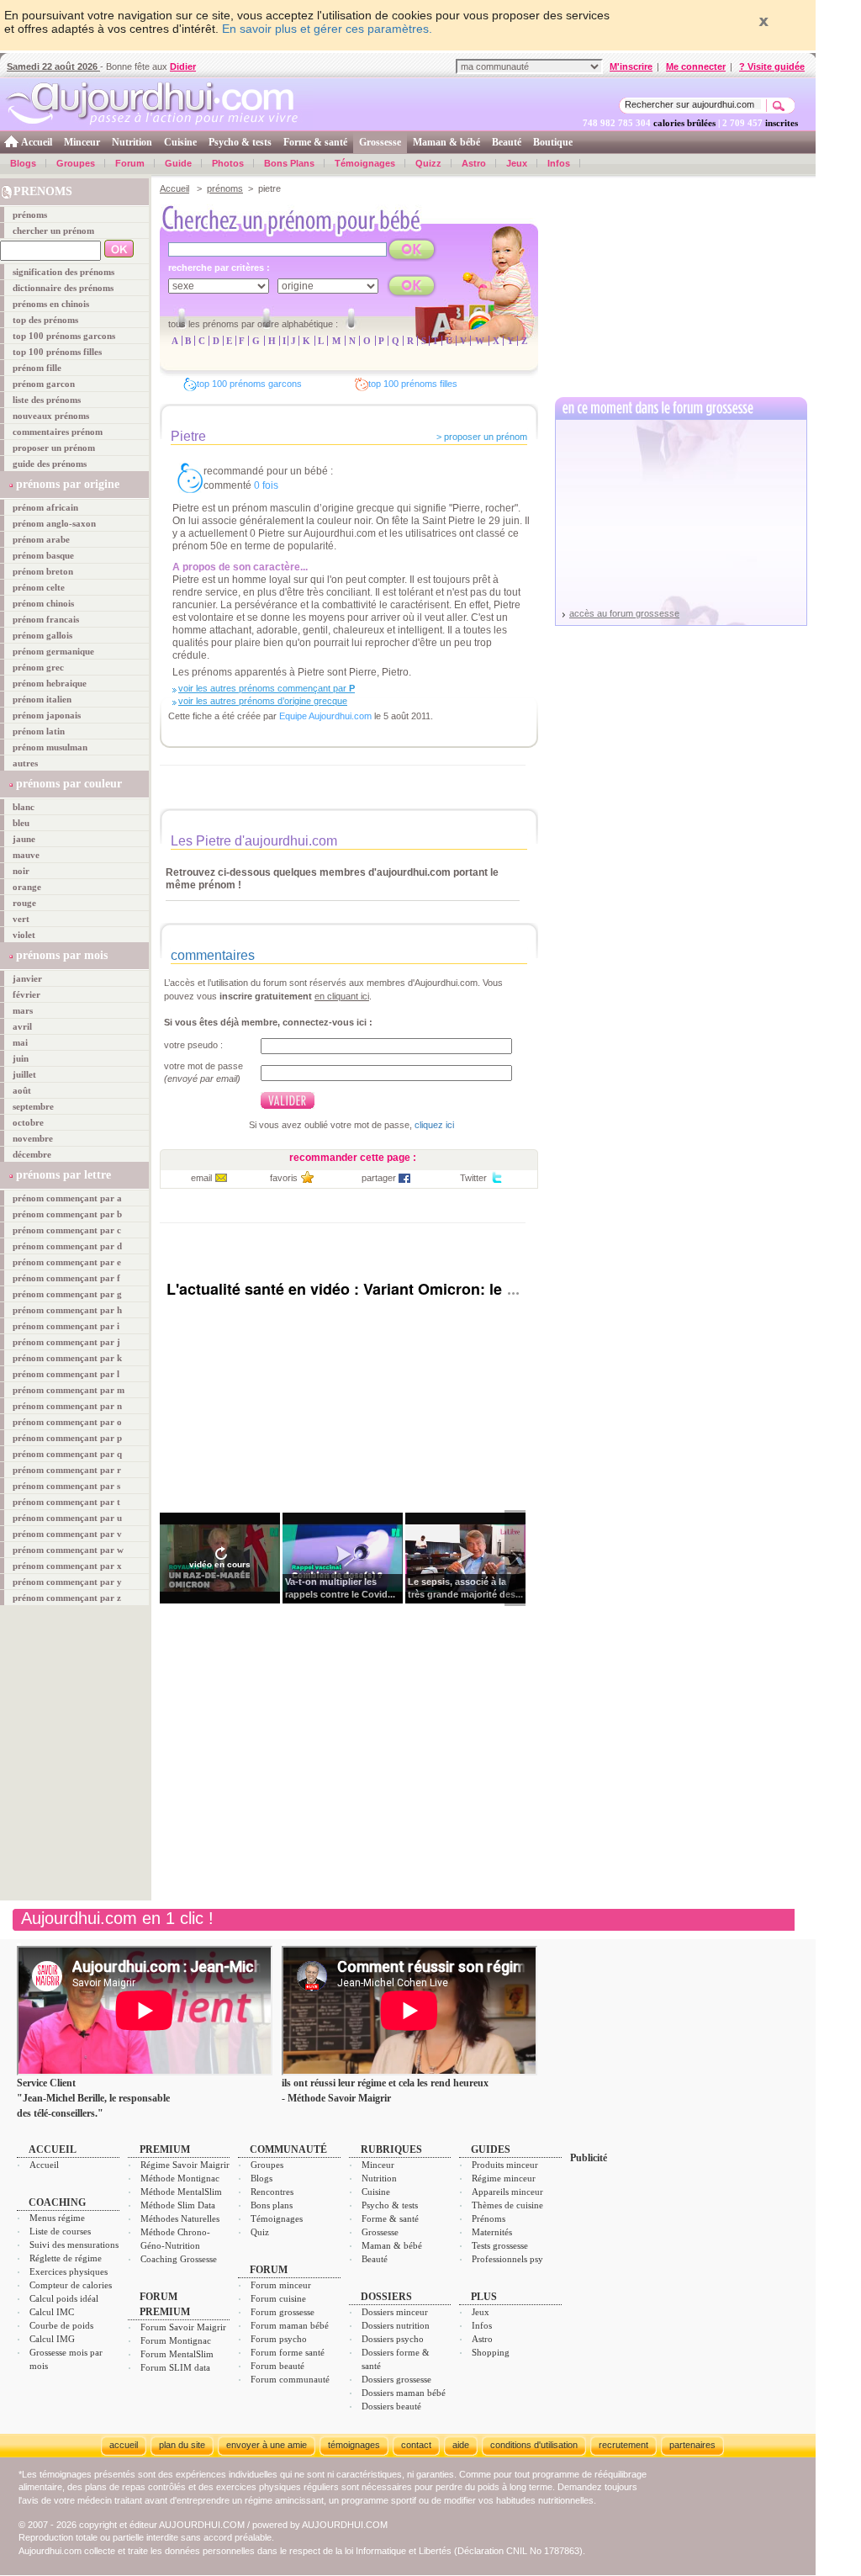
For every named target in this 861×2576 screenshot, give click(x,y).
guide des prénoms (50, 464)
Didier (183, 66)
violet (24, 935)
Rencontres (272, 2192)
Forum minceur (281, 2285)
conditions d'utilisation (534, 2445)
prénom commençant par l (66, 1374)
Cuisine (180, 142)
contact (416, 2445)
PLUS (484, 2297)
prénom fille (37, 368)
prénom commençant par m (69, 1390)
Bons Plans (289, 163)
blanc (24, 807)
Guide (178, 163)
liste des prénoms (47, 400)
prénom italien (42, 699)
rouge (24, 903)
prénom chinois (43, 603)
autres (25, 763)
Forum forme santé (288, 2352)
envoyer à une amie (267, 2445)
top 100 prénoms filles (57, 352)
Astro (474, 163)
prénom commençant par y (67, 1582)
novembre (33, 1138)
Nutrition (132, 142)
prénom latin (39, 731)
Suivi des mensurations (74, 2245)
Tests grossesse (500, 2245)
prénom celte (39, 587)
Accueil (37, 142)
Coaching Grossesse (179, 2259)
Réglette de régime (66, 2258)
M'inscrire (631, 66)
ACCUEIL (53, 2149)
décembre (32, 1154)
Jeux (517, 163)
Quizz (428, 163)
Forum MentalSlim (177, 2354)
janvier (27, 978)
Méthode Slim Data (178, 2205)
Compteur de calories (71, 2285)
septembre (33, 1106)
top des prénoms (45, 320)
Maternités (492, 2232)
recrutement (623, 2445)
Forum (130, 163)
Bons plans (272, 2205)
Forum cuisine (278, 2298)
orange (27, 887)
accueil (124, 2445)
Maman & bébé (446, 142)
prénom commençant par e (67, 1262)
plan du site (182, 2445)
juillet (24, 1074)
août (22, 1090)
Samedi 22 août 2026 (53, 66)
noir (21, 871)
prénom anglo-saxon (54, 523)
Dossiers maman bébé (404, 2393)
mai (20, 1042)
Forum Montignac (176, 2340)
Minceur (82, 142)
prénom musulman (50, 747)
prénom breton (43, 571)
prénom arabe (41, 539)
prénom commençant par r (67, 1470)
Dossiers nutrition (396, 2325)
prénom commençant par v (67, 1534)
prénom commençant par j (66, 1342)
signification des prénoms (63, 272)
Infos (559, 163)
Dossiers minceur (395, 2312)
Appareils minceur (507, 2192)
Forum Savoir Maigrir (183, 2327)
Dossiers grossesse (396, 2379)
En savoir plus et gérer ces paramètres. (327, 29)
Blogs (23, 163)
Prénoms (489, 2218)
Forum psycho (279, 2339)
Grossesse (380, 142)
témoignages (354, 2445)
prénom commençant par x (67, 1566)
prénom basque (43, 555)
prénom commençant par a (67, 1198)
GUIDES (491, 2149)
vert (21, 919)
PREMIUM (165, 2149)
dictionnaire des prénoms (63, 288)
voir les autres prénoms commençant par (267, 688)
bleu (21, 823)
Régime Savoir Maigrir (185, 2165)
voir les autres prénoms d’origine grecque (263, 701)
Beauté (507, 142)
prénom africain (45, 507)
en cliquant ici (342, 996)
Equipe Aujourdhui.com (325, 716)
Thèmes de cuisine (507, 2205)
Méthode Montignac (180, 2178)
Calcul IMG (52, 2339)
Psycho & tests (240, 142)
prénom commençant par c (67, 1230)
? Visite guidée (772, 66)
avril (22, 1026)
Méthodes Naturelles (180, 2218)
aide (461, 2445)
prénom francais (46, 619)
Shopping (491, 2352)
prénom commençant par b (67, 1214)
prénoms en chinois (51, 304)
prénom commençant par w (68, 1550)
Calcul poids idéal (64, 2298)
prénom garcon (44, 384)
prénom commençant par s (66, 1486)
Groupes (76, 163)
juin (21, 1058)
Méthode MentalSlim (181, 2192)
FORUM (269, 2270)
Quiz (260, 2232)
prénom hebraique (50, 683)
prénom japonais (47, 715)
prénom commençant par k (67, 1358)
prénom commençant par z (67, 1598)
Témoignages (365, 163)
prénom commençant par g (67, 1294)
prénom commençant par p (67, 1438)
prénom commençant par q (67, 1454)
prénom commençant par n (67, 1406)
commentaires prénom (58, 432)
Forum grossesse (283, 2312)
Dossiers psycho (393, 2339)
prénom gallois (42, 635)
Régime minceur (504, 2178)
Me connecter (696, 66)
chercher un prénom (53, 231)
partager (379, 1178)
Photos (228, 163)
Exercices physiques (69, 2271)
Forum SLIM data (175, 2367)
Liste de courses (60, 2231)
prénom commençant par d (67, 1246)
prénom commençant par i (66, 1326)
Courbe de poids (61, 2325)
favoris (284, 1178)
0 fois (266, 485)
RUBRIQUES (391, 2149)
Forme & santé (315, 142)
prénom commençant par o (67, 1422)
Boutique (553, 142)
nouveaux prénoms (51, 416)
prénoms (30, 215)
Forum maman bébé (290, 2325)
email (201, 1178)
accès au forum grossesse (624, 613)
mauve (26, 855)
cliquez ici (434, 1125)
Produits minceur (505, 2165)
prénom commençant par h (67, 1310)
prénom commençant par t (66, 1502)
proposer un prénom (54, 448)
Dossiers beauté (391, 2406)
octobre (28, 1122)
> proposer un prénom (482, 437)
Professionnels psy (507, 2259)
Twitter (473, 1178)
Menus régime (57, 2218)
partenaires (692, 2445)
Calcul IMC (52, 2312)
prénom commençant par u (67, 1518)
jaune (24, 839)
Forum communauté (290, 2379)
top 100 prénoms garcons (64, 336)
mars (23, 1010)
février (26, 994)
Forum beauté (277, 2366)
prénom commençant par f (66, 1278)
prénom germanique (53, 651)
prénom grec (38, 667)
